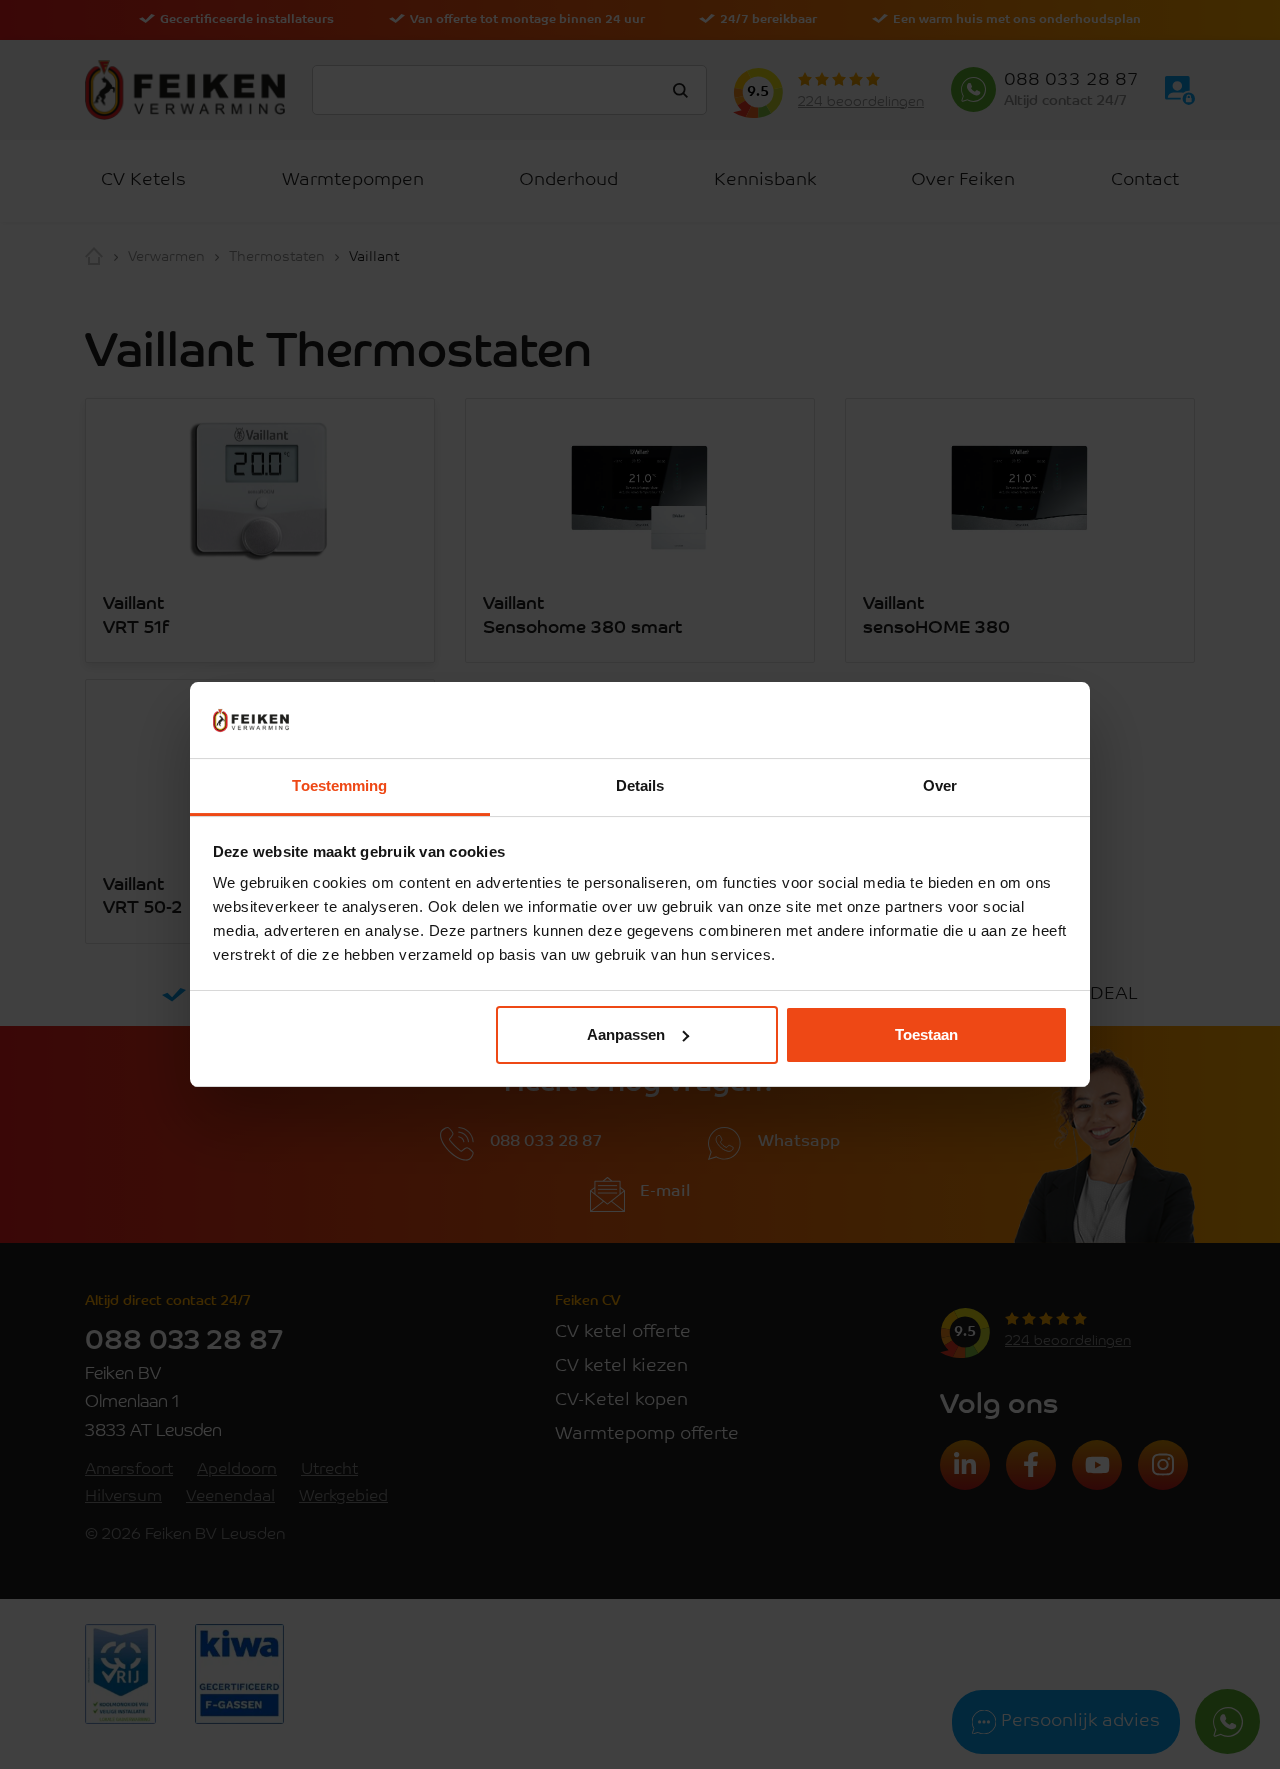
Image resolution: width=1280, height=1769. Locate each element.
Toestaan (926, 1034)
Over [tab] (940, 785)
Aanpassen (626, 1034)
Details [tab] (640, 785)
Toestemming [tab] (339, 785)
